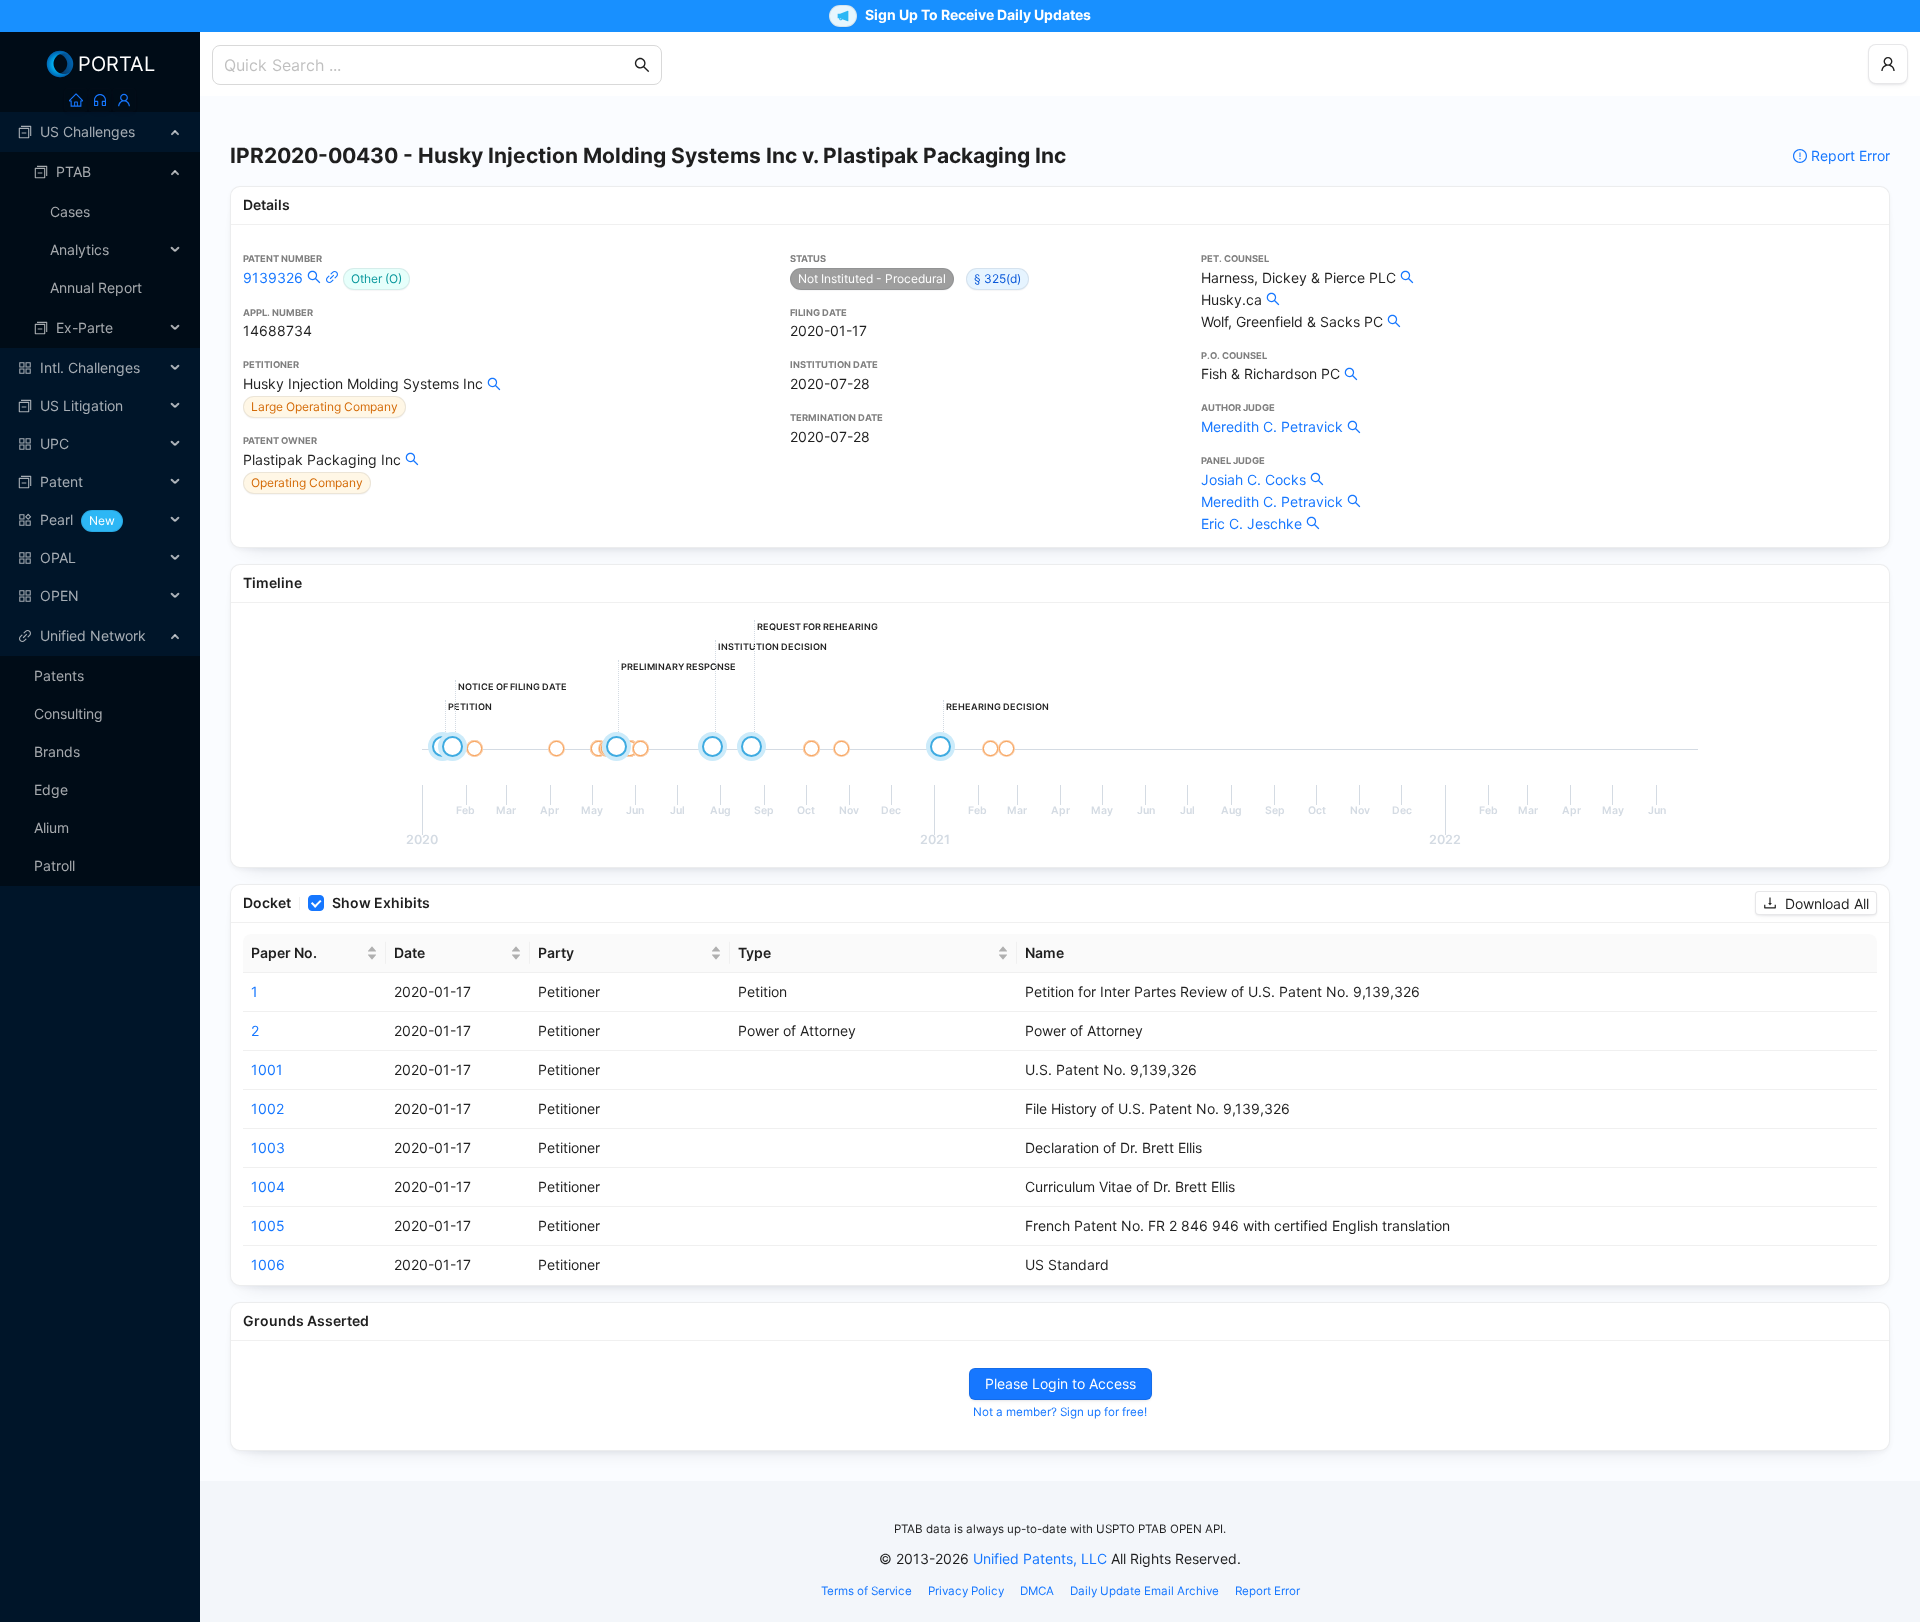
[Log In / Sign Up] (124, 100)
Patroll (54, 865)
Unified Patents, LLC (1040, 1558)
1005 (268, 1225)
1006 (268, 1264)
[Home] (76, 100)
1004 (268, 1186)
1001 (267, 1069)
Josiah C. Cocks (1253, 479)
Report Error (1850, 155)
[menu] (100, 364)
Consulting (68, 713)
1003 (268, 1147)
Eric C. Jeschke (1251, 523)
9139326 (273, 277)
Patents (59, 675)
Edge (51, 789)
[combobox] (427, 65)
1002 (267, 1108)
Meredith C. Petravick (1272, 426)
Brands (57, 751)
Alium (51, 827)
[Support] (100, 100)
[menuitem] (100, 132)
